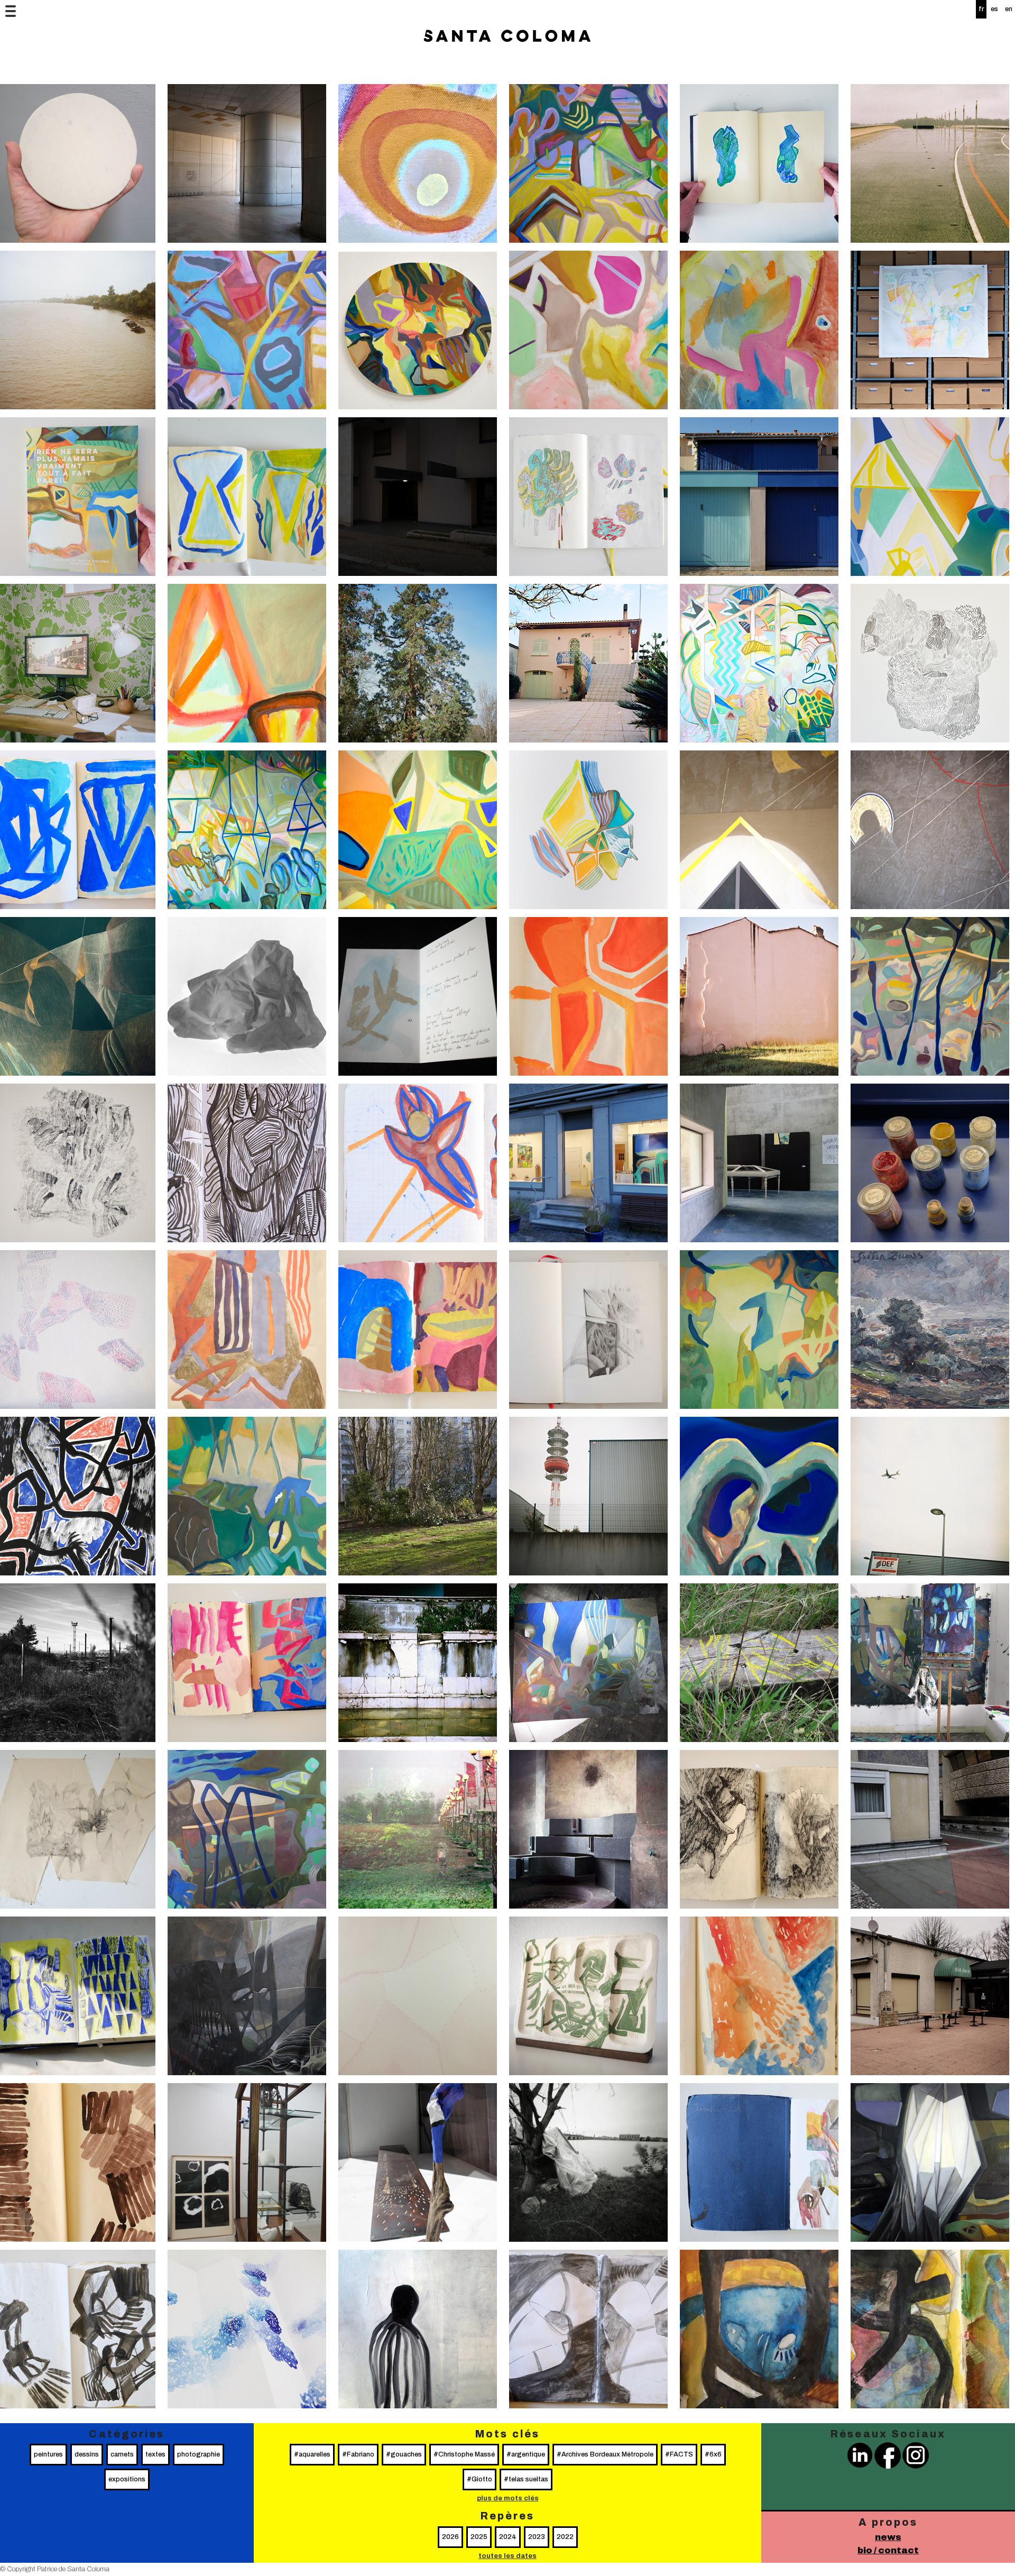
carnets (122, 2454)
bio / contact (888, 2550)
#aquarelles (312, 2454)
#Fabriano (358, 2454)
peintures (48, 2454)
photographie (199, 2454)
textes (155, 2454)
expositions (127, 2479)
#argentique (526, 2454)
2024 (508, 2537)
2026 (450, 2537)
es (994, 9)
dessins (87, 2454)
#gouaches (404, 2454)
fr (981, 9)
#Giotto (479, 2479)
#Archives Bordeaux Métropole (605, 2454)
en (1009, 9)
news (888, 2537)
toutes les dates (508, 2556)
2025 (479, 2537)
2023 (537, 2537)
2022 (565, 2537)
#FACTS (679, 2454)
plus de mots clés (508, 2498)
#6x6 (713, 2454)
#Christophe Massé (464, 2454)
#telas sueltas (526, 2479)
